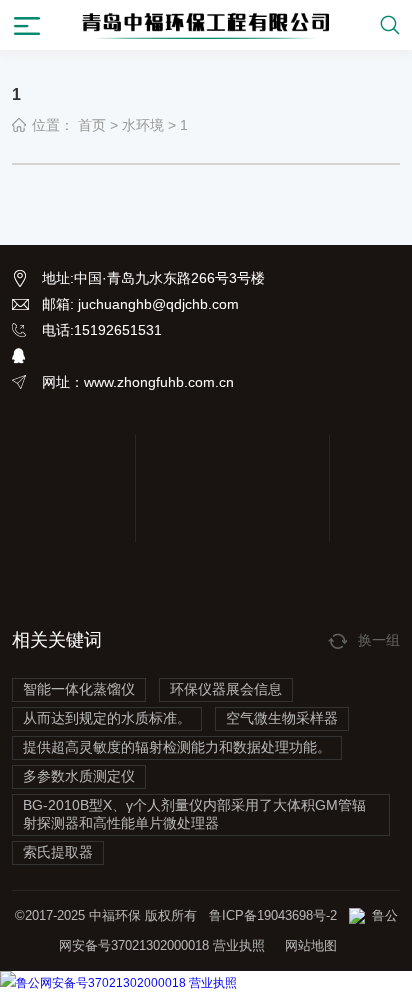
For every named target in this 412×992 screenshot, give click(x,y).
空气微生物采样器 (282, 718)
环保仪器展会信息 (226, 689)
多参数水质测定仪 (79, 776)
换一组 (379, 640)
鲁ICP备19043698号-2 (273, 915)
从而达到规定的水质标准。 (107, 718)
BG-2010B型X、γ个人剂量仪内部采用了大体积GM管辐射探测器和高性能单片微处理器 (194, 814)
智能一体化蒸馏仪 (79, 689)
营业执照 (237, 945)
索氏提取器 (58, 852)
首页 (92, 125)
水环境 (143, 125)
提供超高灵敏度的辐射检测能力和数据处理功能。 (177, 747)
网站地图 (311, 945)
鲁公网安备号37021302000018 (101, 983)
